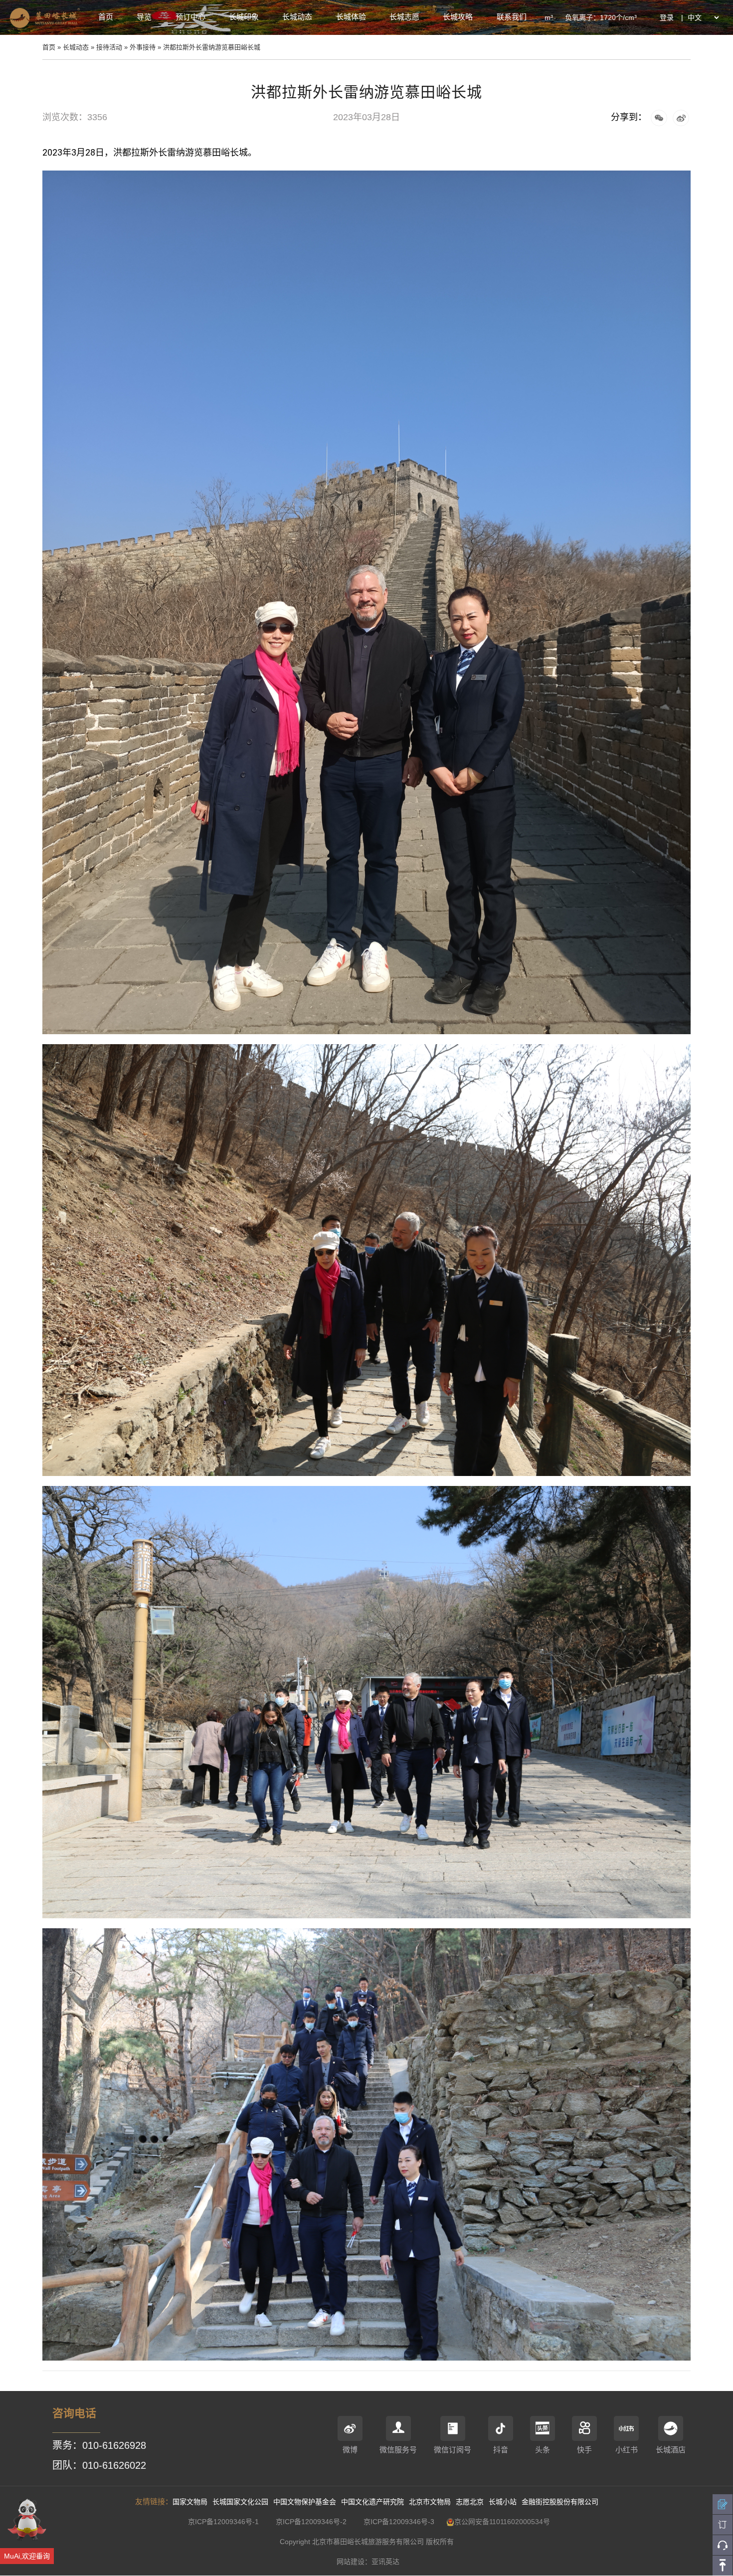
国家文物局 (190, 2502)
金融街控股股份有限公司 (560, 2502)
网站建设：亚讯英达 (368, 2562)
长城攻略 (458, 17)
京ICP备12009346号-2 (311, 2522)
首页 (106, 17)
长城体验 (351, 17)
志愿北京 (470, 2502)
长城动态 (297, 17)
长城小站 (503, 2502)
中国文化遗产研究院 (372, 2502)
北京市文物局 (430, 2502)
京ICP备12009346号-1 (223, 2522)
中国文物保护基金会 (305, 2502)
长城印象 (244, 17)
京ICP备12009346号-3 (399, 2522)
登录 (667, 17)
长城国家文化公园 (240, 2502)
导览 (144, 17)
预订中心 (190, 17)
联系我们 (512, 17)
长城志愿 (404, 17)
